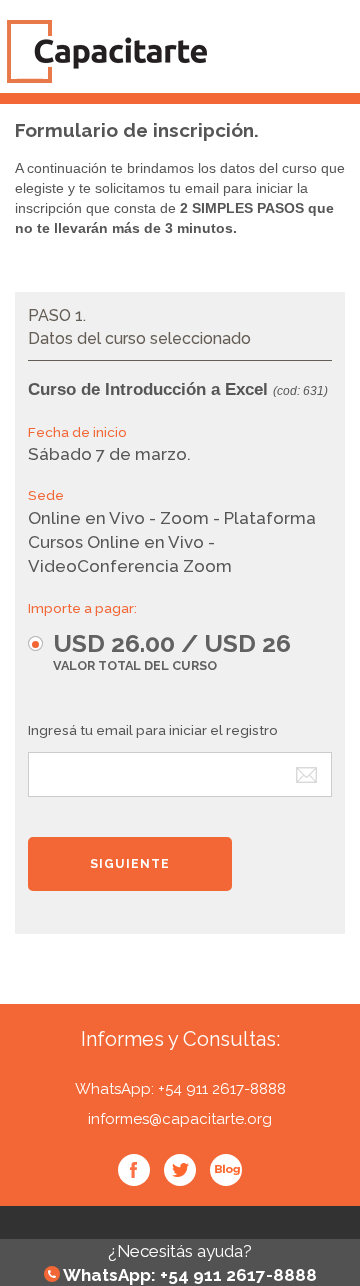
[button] (169, 650)
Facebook (134, 1170)
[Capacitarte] (176, 51)
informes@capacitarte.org (180, 1119)
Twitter (180, 1170)
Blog (226, 1170)
